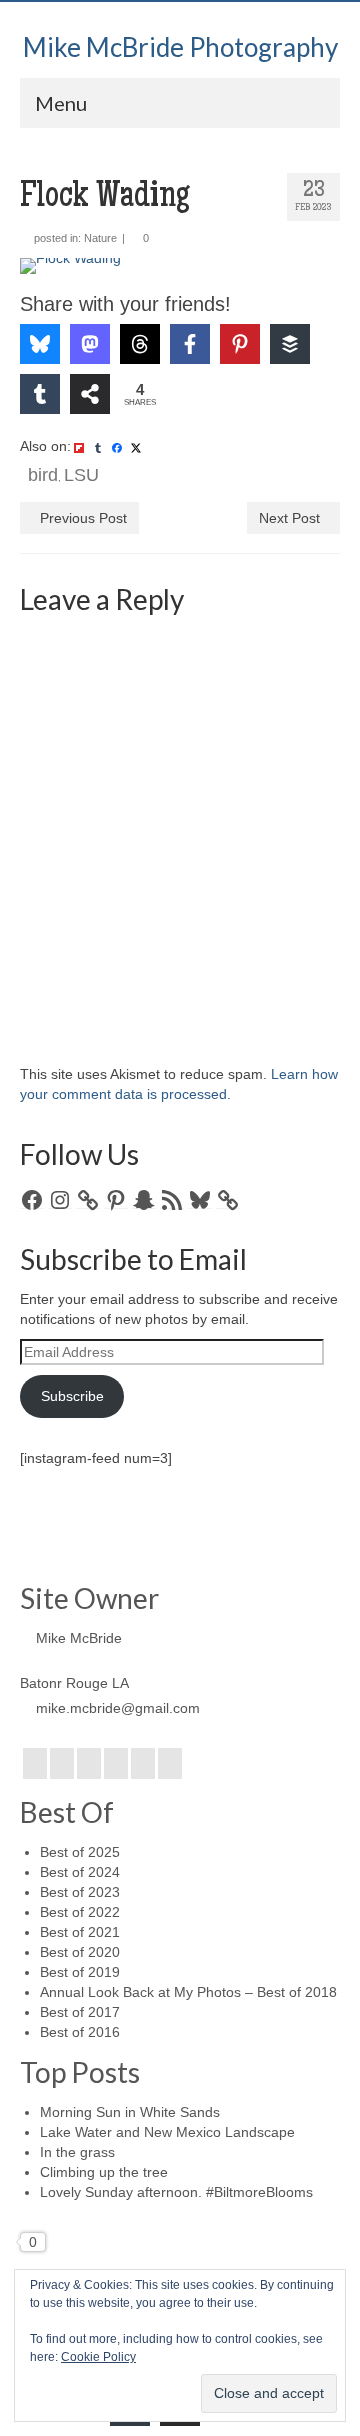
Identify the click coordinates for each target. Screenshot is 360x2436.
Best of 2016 (80, 2032)
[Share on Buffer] (290, 344)
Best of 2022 (80, 1912)
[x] (136, 447)
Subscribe (72, 1396)
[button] (63, 287)
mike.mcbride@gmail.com (118, 1708)
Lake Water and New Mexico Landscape (167, 2132)
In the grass (77, 2152)
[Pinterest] (143, 1763)
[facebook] (117, 447)
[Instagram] (89, 1763)
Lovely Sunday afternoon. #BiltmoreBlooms (176, 2192)
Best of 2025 (80, 1852)
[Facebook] (35, 1763)
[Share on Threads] (140, 344)
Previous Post (83, 518)
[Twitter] (62, 1763)
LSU (81, 475)
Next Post (289, 518)
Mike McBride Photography (180, 47)
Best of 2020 (80, 1952)
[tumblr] (98, 447)
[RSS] (170, 1763)
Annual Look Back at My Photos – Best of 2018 (188, 1992)
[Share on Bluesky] (40, 344)
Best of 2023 (80, 1892)
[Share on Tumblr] (40, 394)
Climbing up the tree (104, 2172)
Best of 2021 (80, 1932)
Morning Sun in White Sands (130, 2112)
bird (43, 475)
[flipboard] (79, 447)
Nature (100, 238)
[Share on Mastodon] (90, 344)
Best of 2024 (80, 1872)
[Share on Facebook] (190, 344)
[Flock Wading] (180, 266)
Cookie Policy (98, 2357)
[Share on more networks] (90, 394)
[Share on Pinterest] (240, 344)
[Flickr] (116, 1763)
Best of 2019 (80, 1972)
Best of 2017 (80, 2012)
